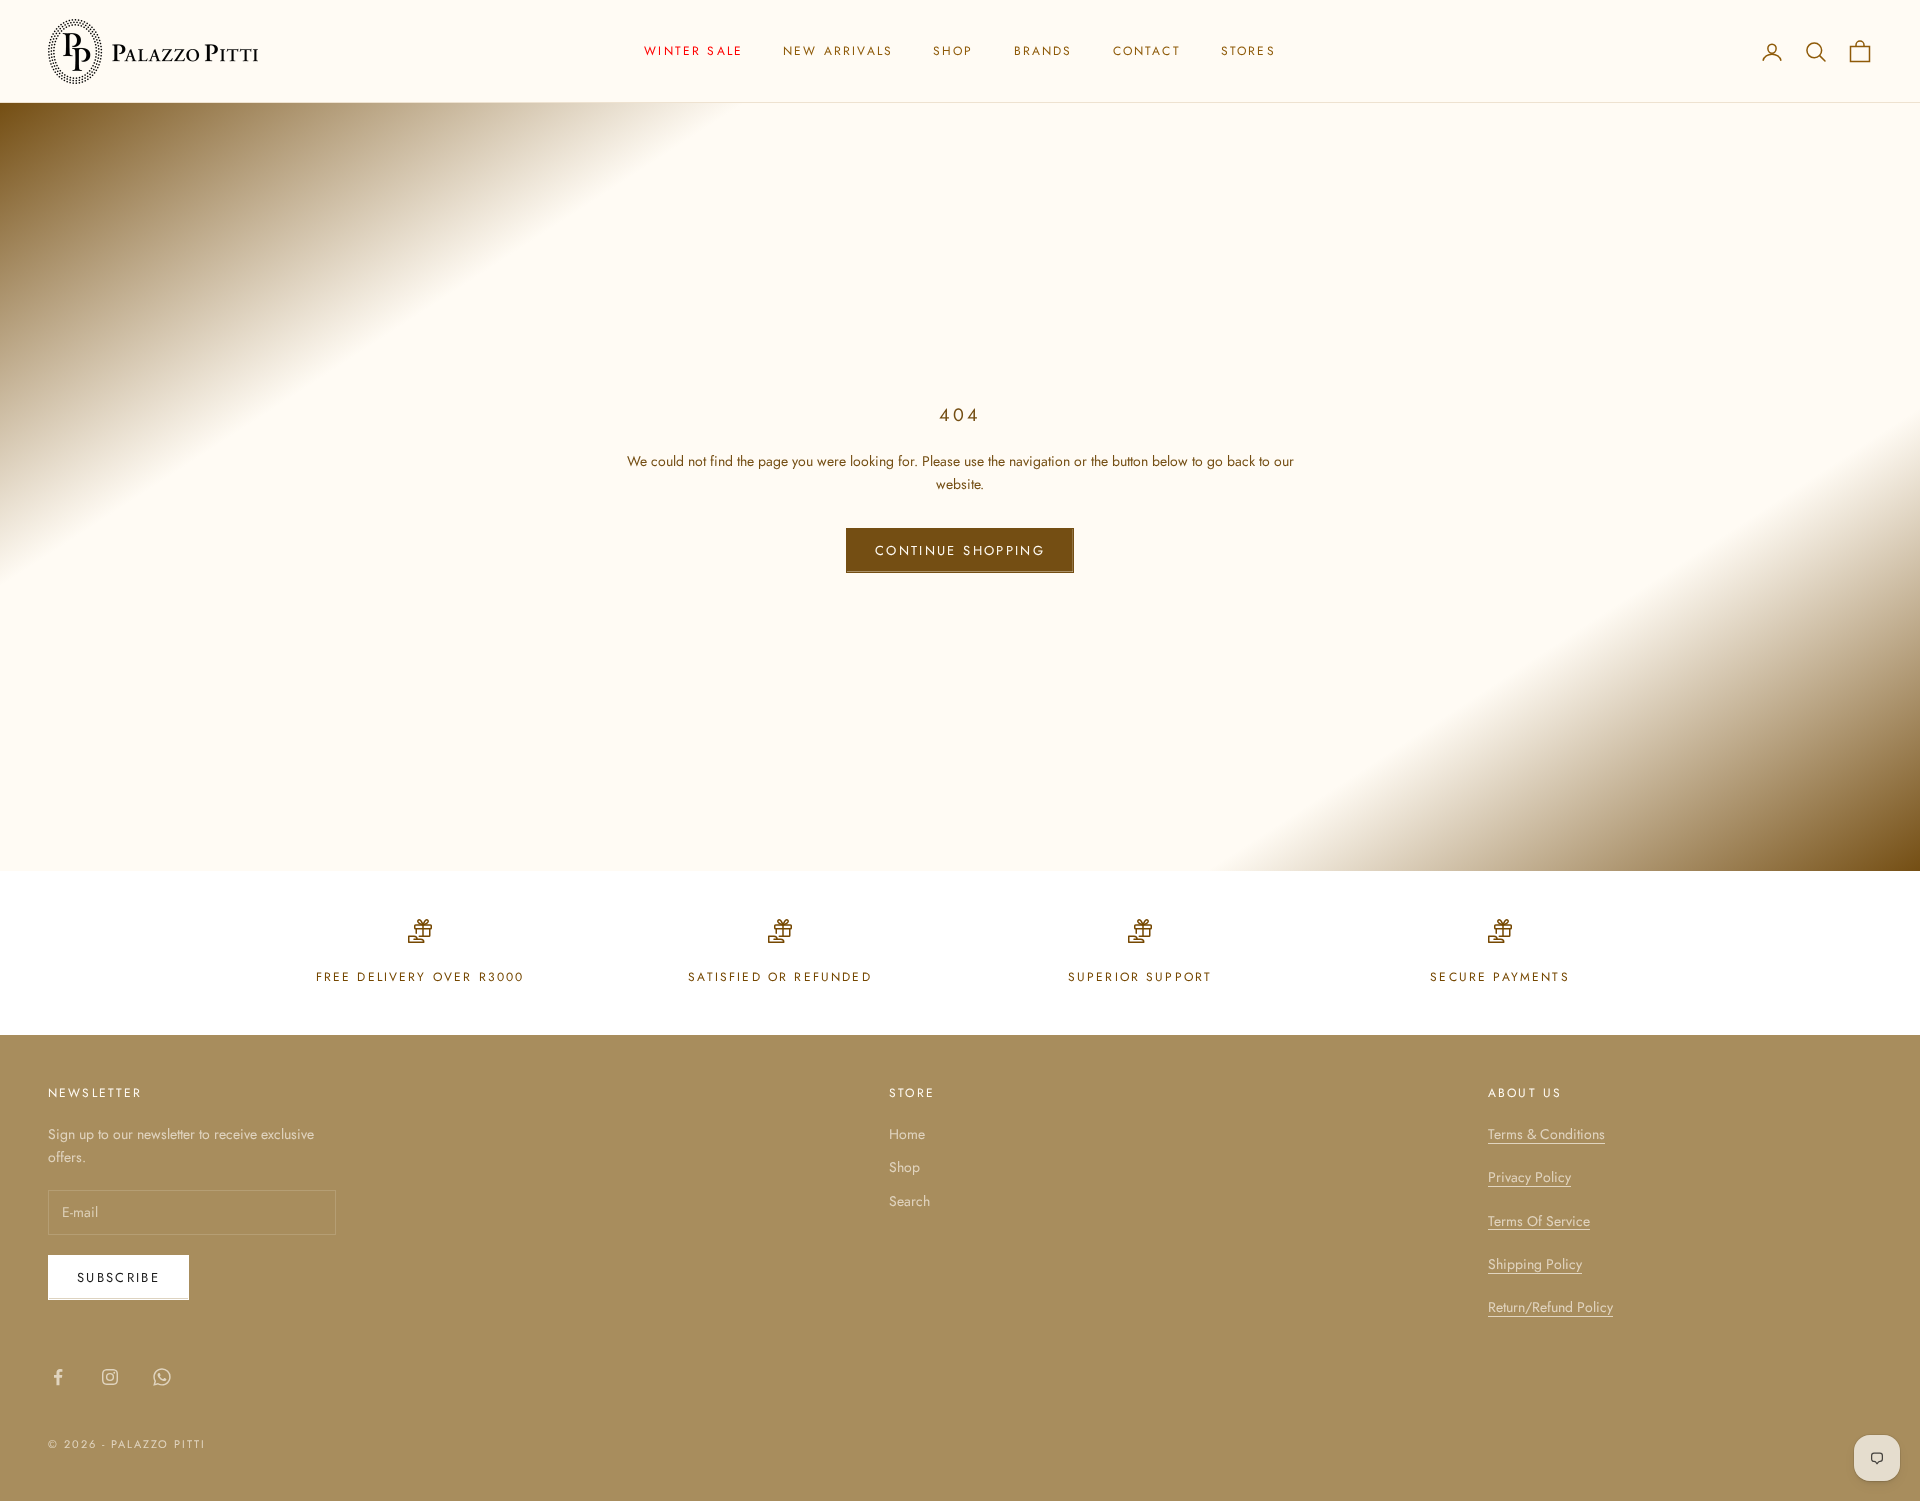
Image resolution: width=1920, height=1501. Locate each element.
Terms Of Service (1539, 1221)
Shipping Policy (1535, 1264)
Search (909, 1201)
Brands (1043, 51)
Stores (1248, 51)
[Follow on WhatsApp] (162, 1377)
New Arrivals (838, 51)
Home (907, 1134)
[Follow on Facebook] (58, 1377)
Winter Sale (693, 51)
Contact (1147, 51)
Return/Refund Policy (1550, 1307)
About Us (1525, 1093)
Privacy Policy (1529, 1177)
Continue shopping (960, 550)
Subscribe (118, 1277)
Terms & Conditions (1546, 1134)
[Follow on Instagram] (110, 1377)
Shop (953, 51)
